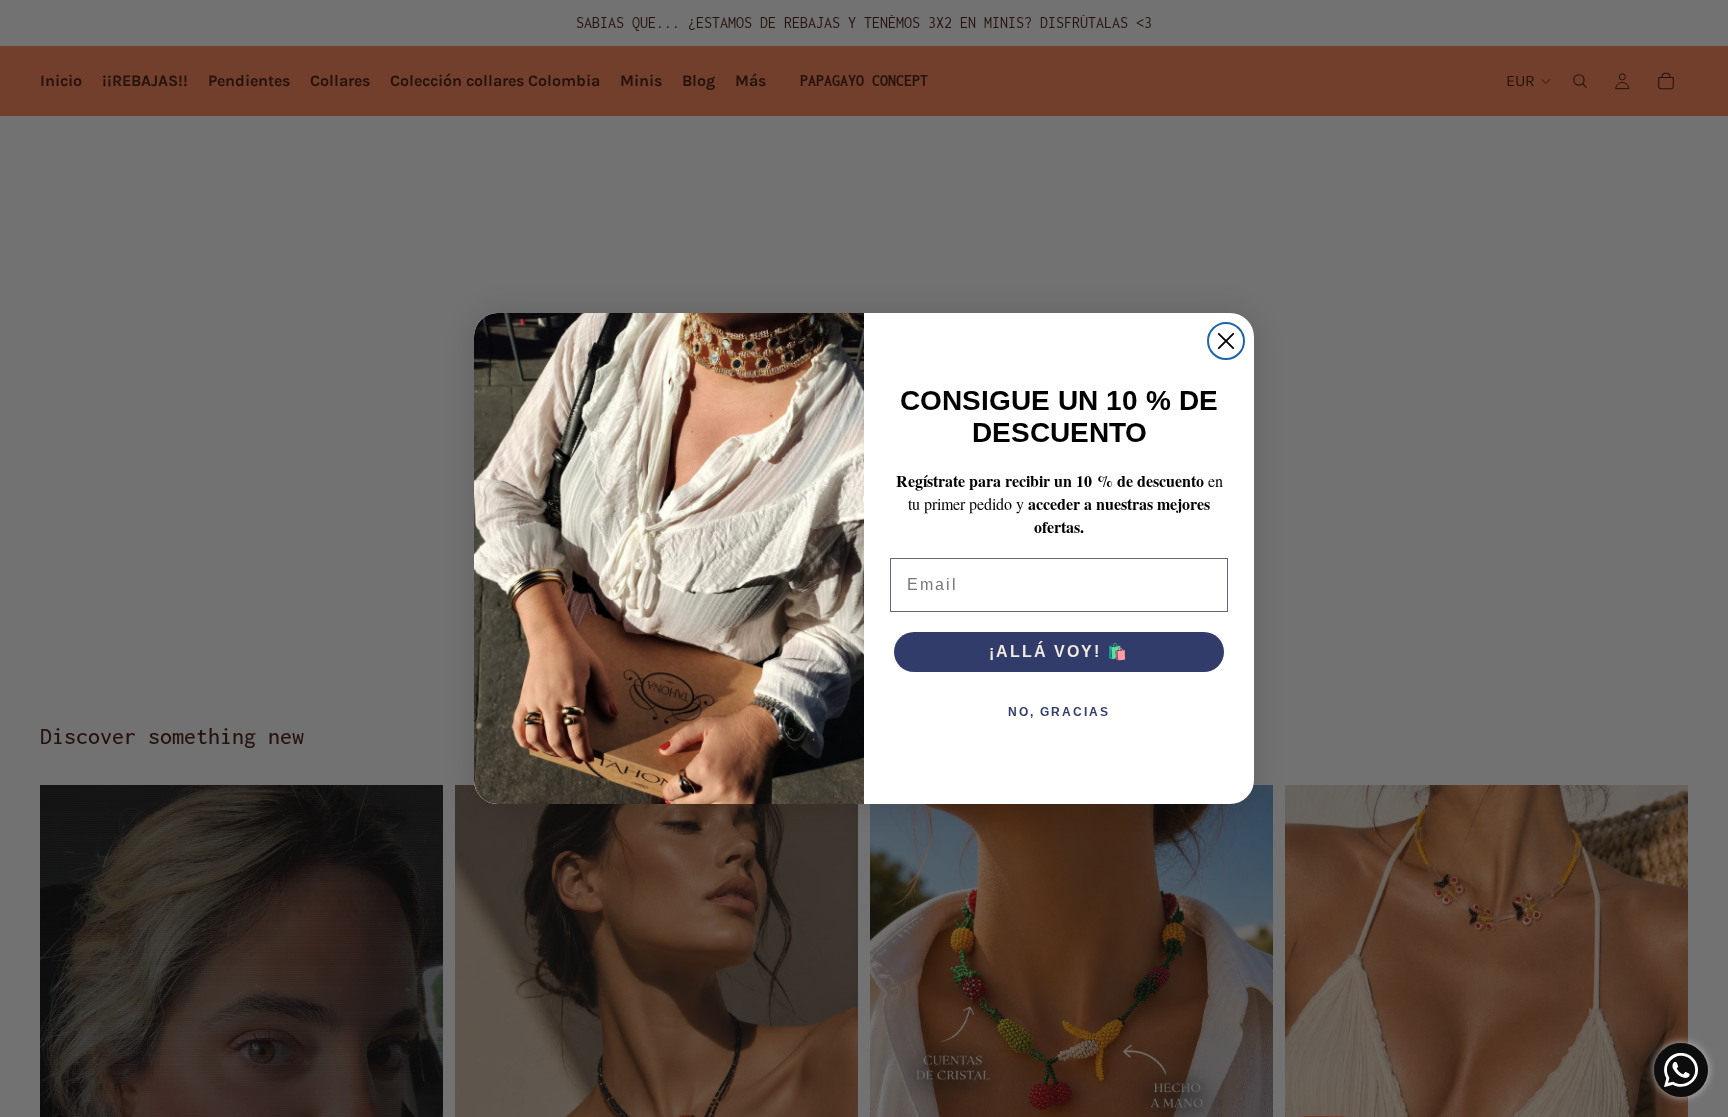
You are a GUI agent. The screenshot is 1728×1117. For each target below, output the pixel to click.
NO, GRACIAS (1059, 712)
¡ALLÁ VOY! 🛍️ (1059, 651)
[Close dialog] (1226, 341)
